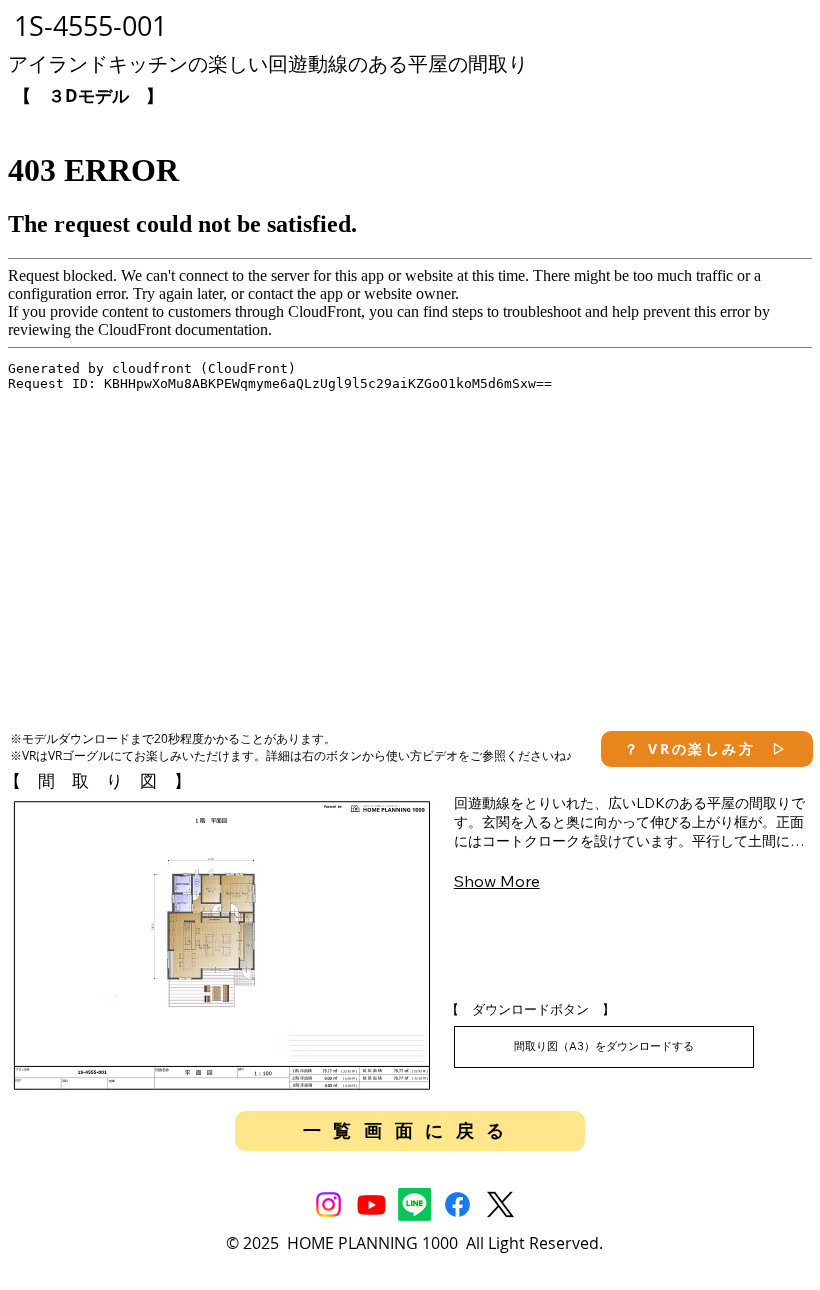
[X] (500, 1204)
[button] (706, 749)
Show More (497, 881)
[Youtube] (371, 1204)
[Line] (414, 1204)
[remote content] (410, 411)
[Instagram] (328, 1204)
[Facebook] (457, 1204)
